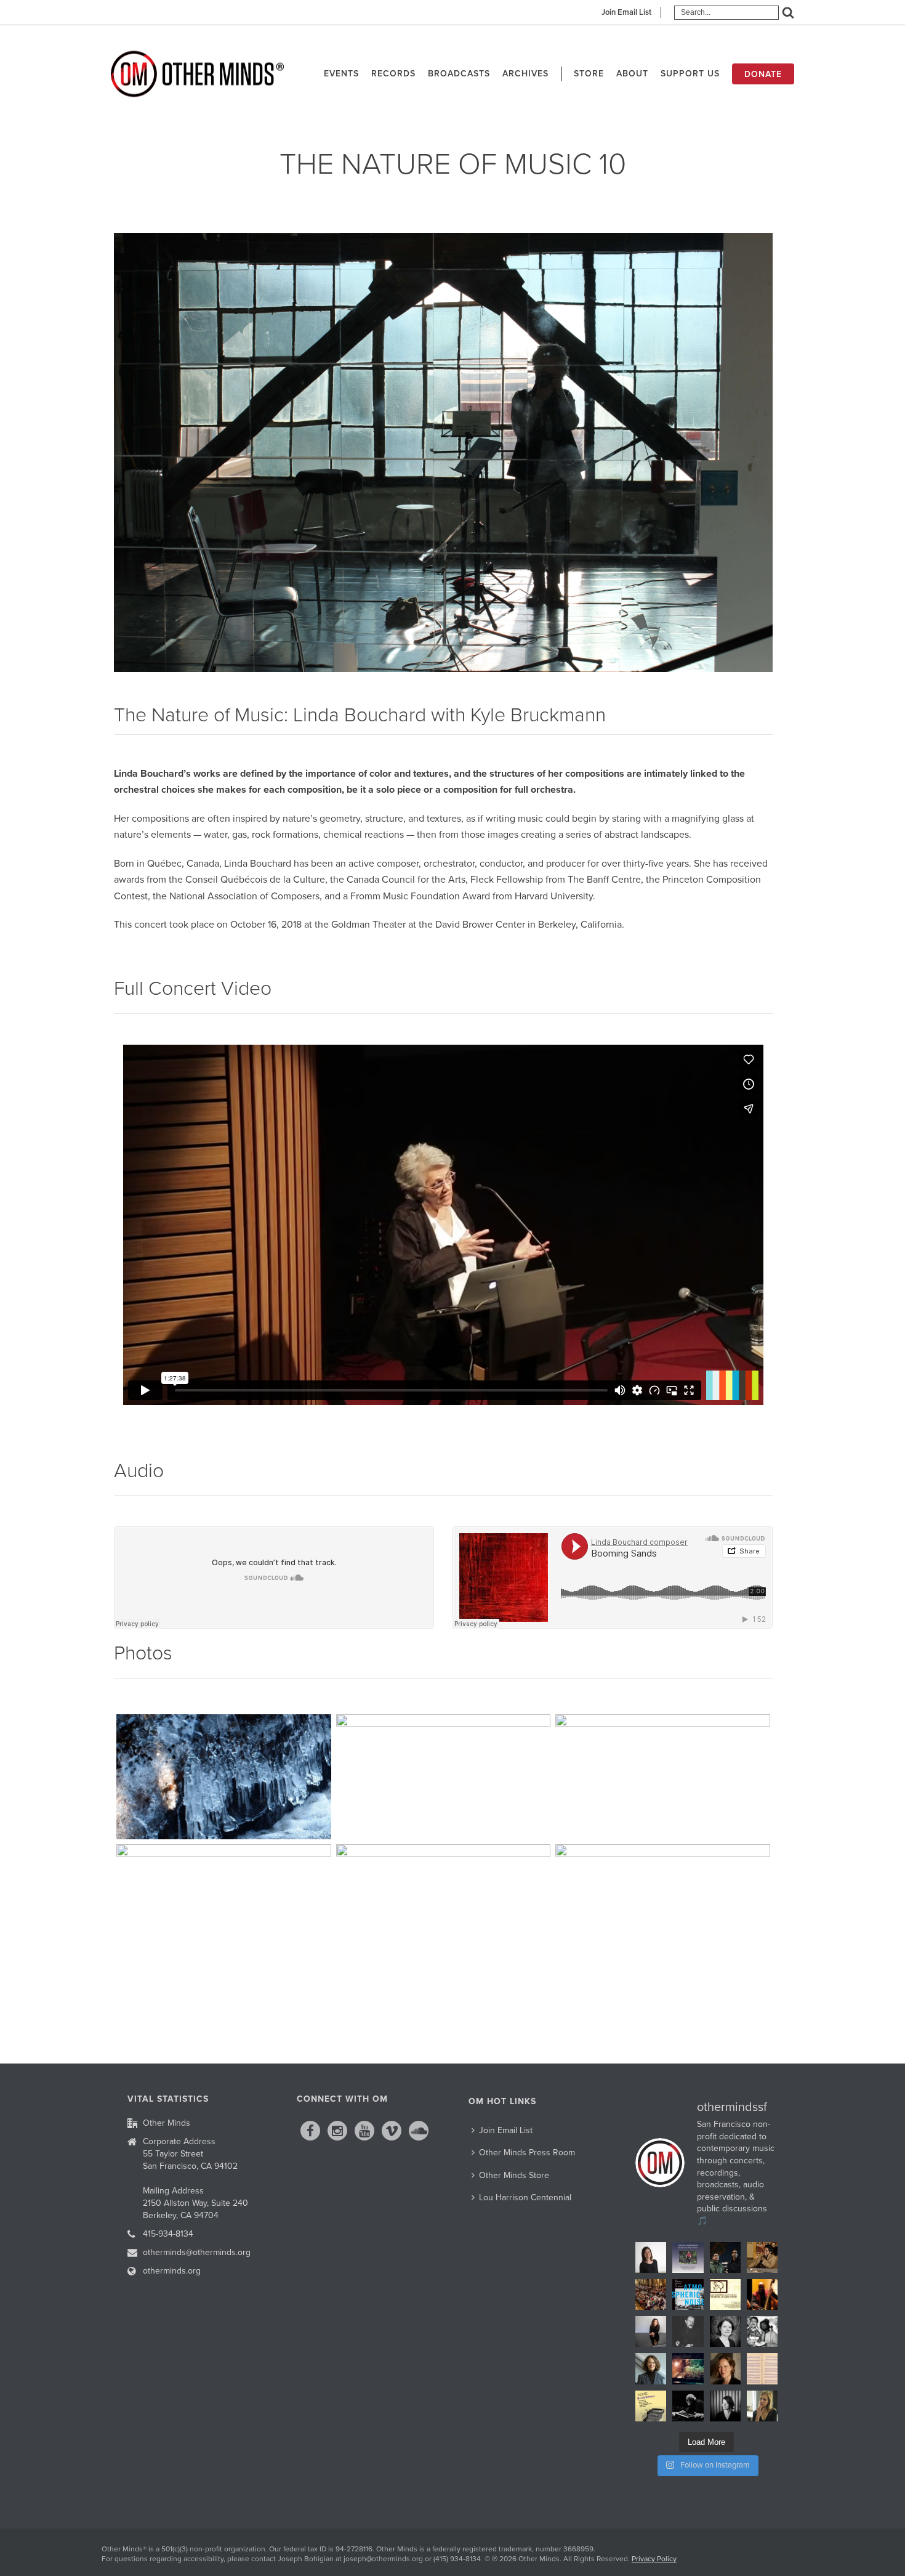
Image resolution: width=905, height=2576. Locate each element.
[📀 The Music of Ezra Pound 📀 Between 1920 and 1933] (725, 2295)
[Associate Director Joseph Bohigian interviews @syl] (651, 2331)
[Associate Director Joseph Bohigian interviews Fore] (725, 2258)
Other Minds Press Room (527, 2153)
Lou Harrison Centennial (525, 2197)
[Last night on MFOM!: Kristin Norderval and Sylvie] (725, 2368)
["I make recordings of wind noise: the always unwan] (688, 2295)
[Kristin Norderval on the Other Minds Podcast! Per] (651, 2368)
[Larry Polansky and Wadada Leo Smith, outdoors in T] (762, 2331)
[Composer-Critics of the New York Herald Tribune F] (651, 2406)
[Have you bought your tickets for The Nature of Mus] (651, 2258)
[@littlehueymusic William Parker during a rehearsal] (762, 2295)
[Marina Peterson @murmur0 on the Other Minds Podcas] (725, 2406)
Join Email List (626, 12)
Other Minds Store (514, 2175)
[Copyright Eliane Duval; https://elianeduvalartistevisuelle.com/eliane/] (224, 1777)
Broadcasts (459, 74)
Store (589, 74)
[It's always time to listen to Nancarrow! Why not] (688, 2258)
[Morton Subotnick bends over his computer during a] (688, 2406)
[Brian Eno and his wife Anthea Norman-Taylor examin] (688, 2368)
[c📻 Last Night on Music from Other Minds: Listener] (651, 2295)
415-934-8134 (168, 2234)
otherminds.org (172, 2271)
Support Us (690, 74)
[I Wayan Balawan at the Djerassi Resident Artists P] (762, 2258)
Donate (763, 74)
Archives (525, 74)
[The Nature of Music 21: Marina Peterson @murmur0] (725, 2331)
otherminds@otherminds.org (197, 2252)
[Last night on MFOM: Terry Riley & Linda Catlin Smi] (762, 2406)
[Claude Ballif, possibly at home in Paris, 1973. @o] (688, 2331)
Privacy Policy (654, 2559)
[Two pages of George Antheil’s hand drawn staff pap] (762, 2368)
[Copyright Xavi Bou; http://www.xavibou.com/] (663, 1777)
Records (393, 74)
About (632, 74)
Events (341, 74)
